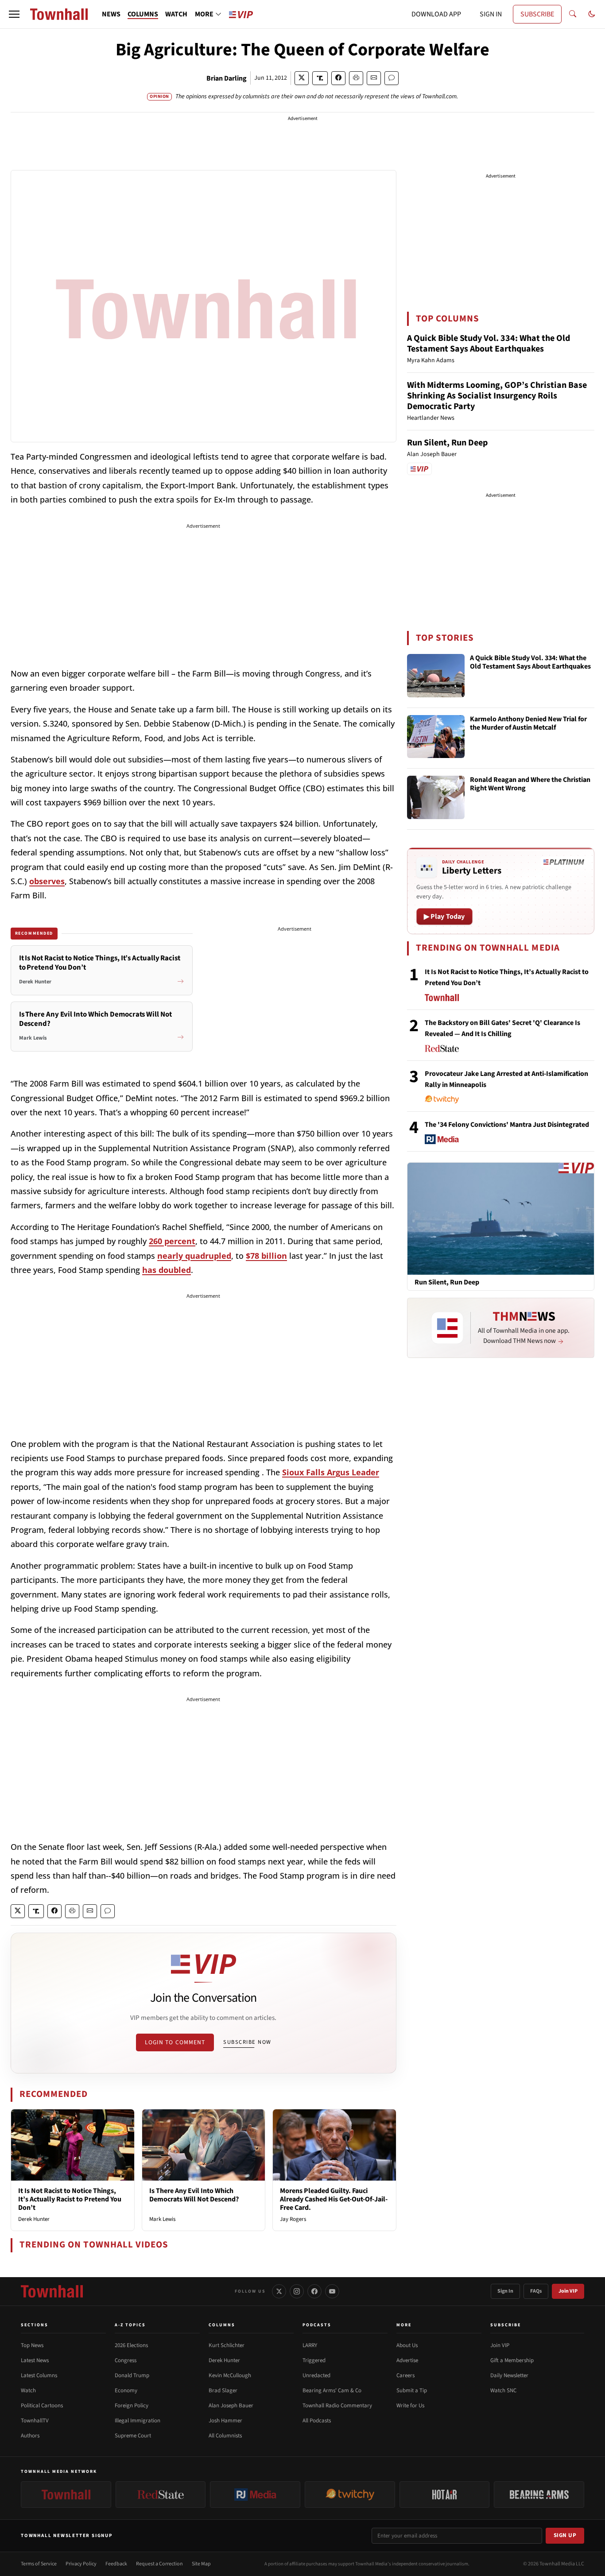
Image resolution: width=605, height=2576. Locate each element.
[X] (279, 2291)
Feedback (116, 2564)
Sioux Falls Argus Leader (331, 1472)
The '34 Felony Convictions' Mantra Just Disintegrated (507, 1125)
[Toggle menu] (14, 14)
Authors (30, 2436)
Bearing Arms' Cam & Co (332, 2390)
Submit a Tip (412, 2390)
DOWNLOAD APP (436, 14)
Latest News (35, 2360)
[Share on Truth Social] (320, 78)
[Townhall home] (52, 2291)
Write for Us (410, 2406)
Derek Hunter (34, 2219)
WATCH (176, 14)
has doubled (167, 1270)
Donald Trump (132, 2375)
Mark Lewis (162, 2219)
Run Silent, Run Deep (447, 443)
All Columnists (225, 2436)
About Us (407, 2345)
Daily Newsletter (509, 2375)
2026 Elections (131, 2345)
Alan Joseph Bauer (231, 2406)
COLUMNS (143, 14)
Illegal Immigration (138, 2421)
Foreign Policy (132, 2406)
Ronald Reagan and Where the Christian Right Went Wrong (530, 784)
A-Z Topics (130, 2325)
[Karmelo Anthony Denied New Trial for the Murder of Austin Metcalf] (436, 737)
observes (47, 881)
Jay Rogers (293, 2219)
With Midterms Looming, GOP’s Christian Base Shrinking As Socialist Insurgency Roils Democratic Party (497, 396)
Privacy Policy (81, 2564)
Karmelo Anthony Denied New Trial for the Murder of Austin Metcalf (528, 724)
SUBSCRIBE (537, 14)
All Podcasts (317, 2421)
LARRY (310, 2345)
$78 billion (266, 1256)
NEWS (111, 14)
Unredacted (316, 2375)
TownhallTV (35, 2421)
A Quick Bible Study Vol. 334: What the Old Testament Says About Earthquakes (489, 344)
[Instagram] (297, 2291)
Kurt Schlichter (227, 2345)
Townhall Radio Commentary (337, 2406)
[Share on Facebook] (338, 78)
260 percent (172, 1241)
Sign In (505, 2291)
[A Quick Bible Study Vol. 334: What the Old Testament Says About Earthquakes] (436, 676)
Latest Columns (39, 2375)
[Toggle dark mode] (592, 14)
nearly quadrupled (194, 1256)
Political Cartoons (42, 2406)
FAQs (536, 2291)
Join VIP (568, 2291)
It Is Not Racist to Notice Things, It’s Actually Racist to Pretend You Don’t (70, 2199)
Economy (126, 2390)
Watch (28, 2390)
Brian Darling (227, 78)
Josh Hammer (225, 2421)
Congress (126, 2360)
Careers (405, 2375)
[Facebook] (314, 2291)
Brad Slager (223, 2390)
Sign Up (565, 2535)
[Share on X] (302, 78)
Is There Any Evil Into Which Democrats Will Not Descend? (194, 2195)
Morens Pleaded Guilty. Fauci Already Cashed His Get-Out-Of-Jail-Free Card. (334, 2199)
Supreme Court (133, 2436)
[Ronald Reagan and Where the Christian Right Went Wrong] (436, 797)
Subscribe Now (247, 2042)
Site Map (201, 2564)
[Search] (573, 14)
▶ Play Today (444, 917)
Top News (32, 2345)
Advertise (407, 2360)
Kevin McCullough (230, 2375)
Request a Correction (159, 2564)
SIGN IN (491, 14)
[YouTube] (332, 2291)
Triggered (314, 2360)
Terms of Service (39, 2564)
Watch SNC (503, 2390)
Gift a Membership (512, 2360)
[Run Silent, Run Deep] (501, 1218)
